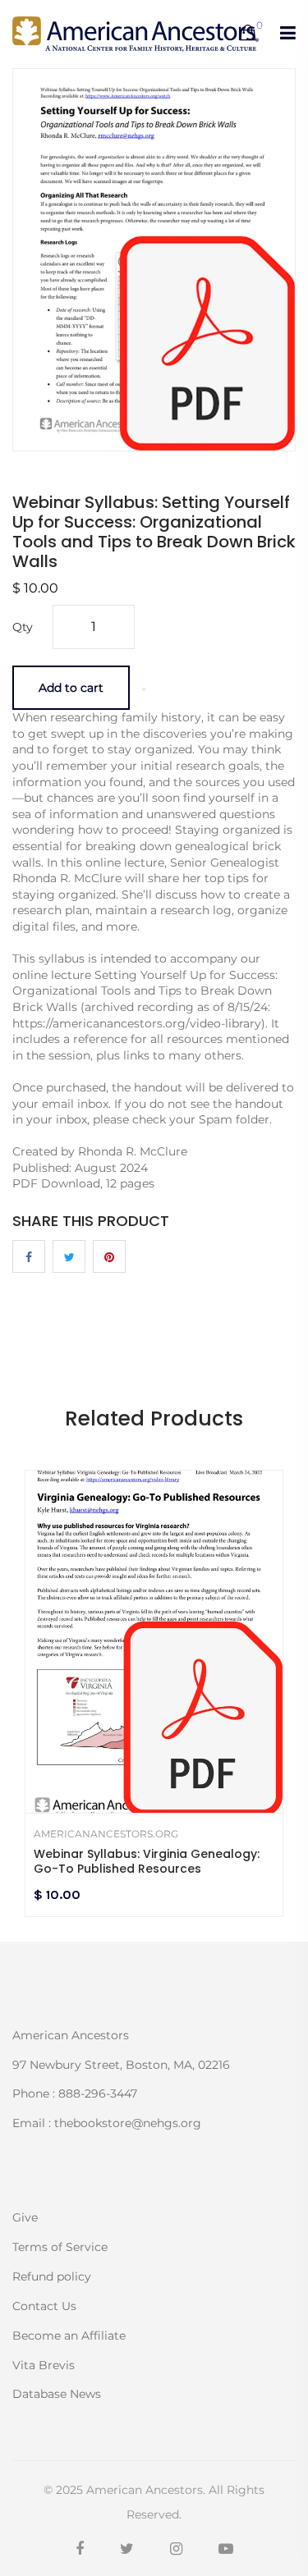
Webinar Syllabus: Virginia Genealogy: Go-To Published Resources (147, 1861)
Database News (57, 2393)
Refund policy (52, 2276)
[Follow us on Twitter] (69, 1256)
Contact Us (44, 2306)
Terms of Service (60, 2247)
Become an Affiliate (69, 2336)
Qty (23, 627)
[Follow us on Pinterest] (109, 1256)
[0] (248, 34)
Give (25, 2217)
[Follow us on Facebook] (29, 1256)
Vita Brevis (44, 2365)
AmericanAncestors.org (106, 1834)
